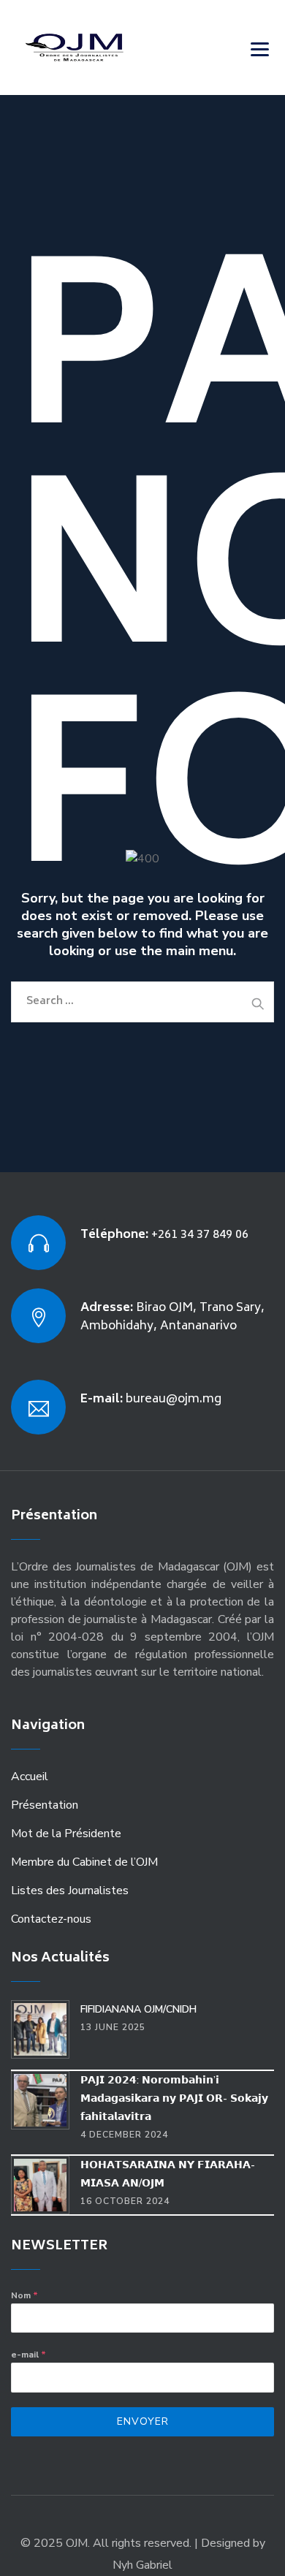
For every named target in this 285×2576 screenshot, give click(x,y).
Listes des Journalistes (70, 1891)
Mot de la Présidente (66, 1834)
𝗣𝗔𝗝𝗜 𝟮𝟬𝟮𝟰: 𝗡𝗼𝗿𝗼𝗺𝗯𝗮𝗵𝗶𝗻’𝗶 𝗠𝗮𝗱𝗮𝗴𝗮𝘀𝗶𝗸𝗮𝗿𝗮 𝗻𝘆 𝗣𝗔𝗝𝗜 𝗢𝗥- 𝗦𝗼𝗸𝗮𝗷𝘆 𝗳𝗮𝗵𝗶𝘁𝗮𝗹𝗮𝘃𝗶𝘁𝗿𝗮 (174, 2098)
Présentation (45, 1805)
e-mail (28, 2355)
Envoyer (143, 2421)
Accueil (30, 1777)
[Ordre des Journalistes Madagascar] (96, 48)
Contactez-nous (51, 1919)
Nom (24, 2295)
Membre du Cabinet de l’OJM (84, 1862)
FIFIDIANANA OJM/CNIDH (138, 2009)
